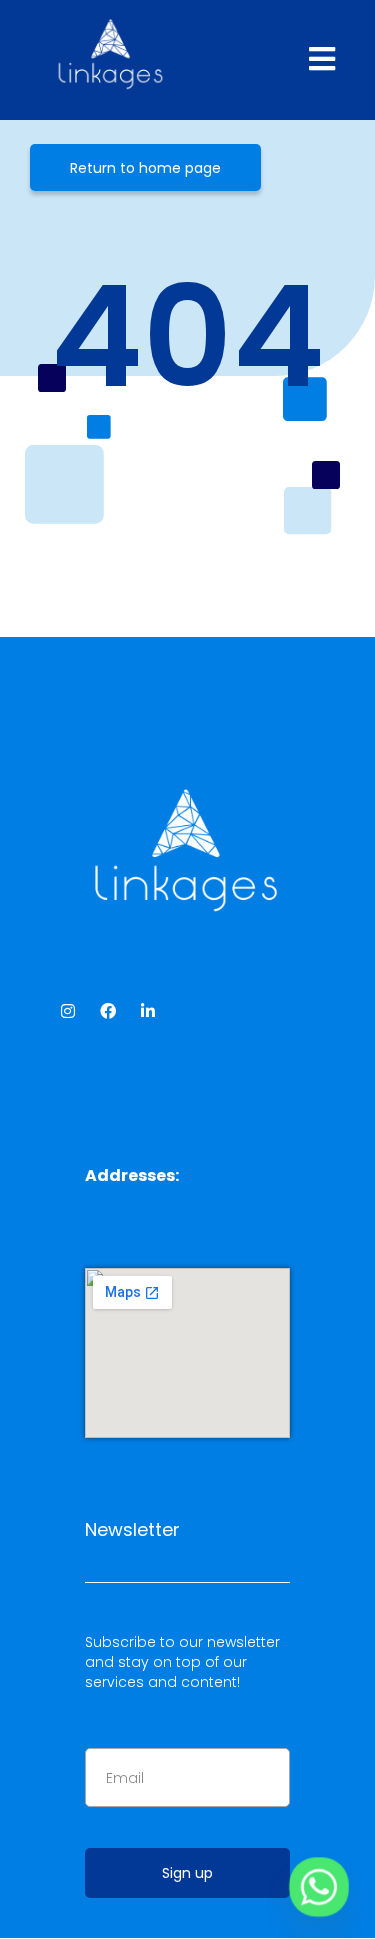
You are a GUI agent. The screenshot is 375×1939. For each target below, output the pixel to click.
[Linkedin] (148, 1011)
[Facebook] (108, 1011)
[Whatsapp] (319, 1887)
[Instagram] (68, 1011)
